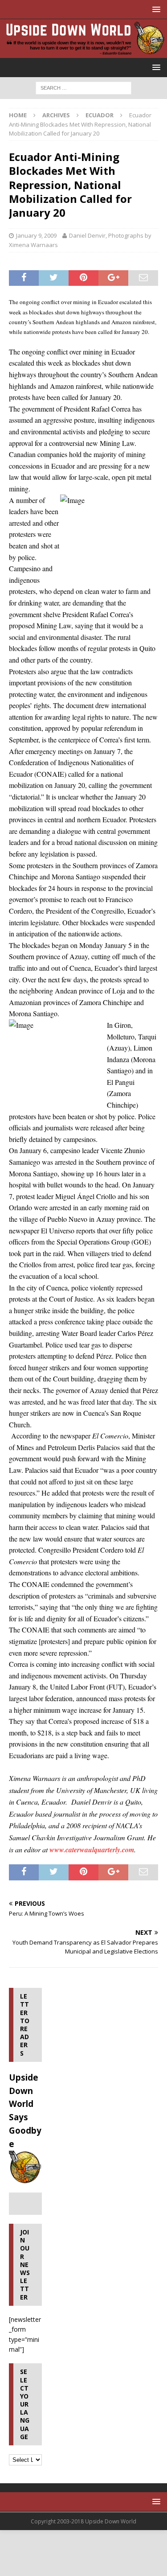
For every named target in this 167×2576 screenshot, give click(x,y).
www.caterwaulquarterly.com (92, 1850)
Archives (56, 115)
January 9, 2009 (36, 235)
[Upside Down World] (83, 52)
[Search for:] (83, 87)
